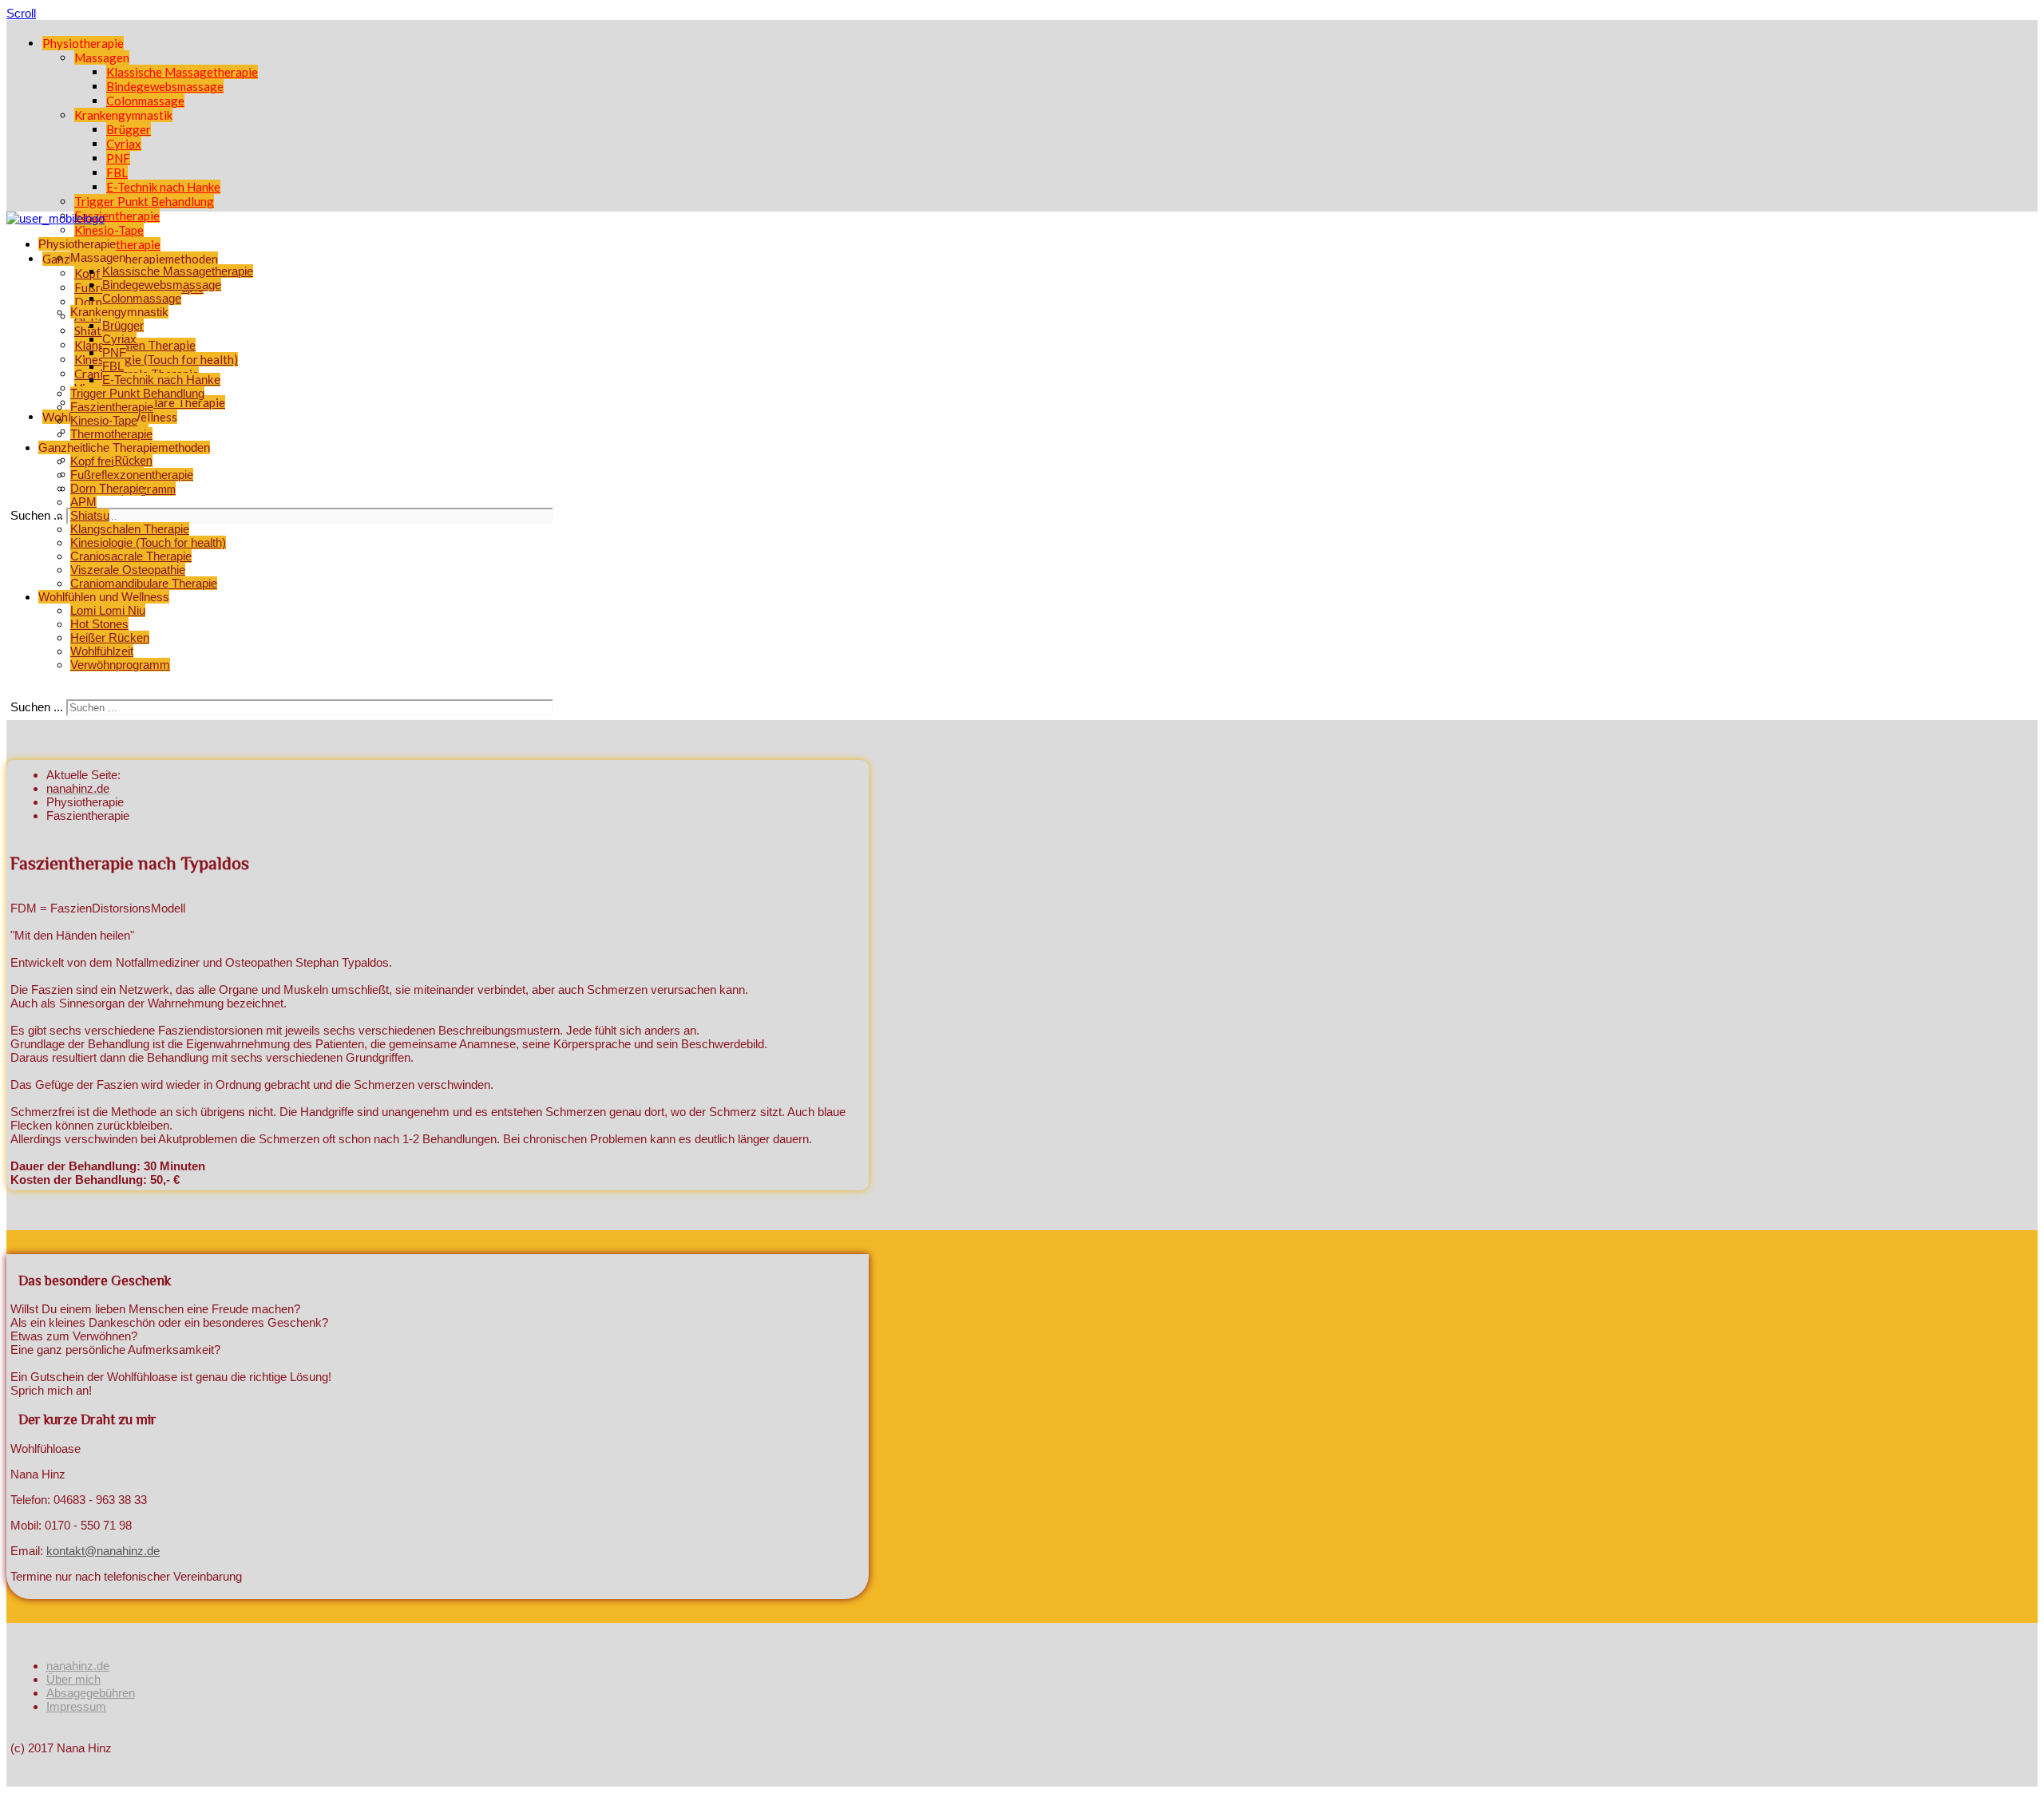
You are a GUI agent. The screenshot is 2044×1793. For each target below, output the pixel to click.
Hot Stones (99, 624)
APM (83, 502)
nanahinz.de (78, 1666)
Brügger (129, 129)
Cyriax (124, 144)
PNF (118, 158)
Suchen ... (37, 515)
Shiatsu (90, 515)
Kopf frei (98, 273)
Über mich (73, 1679)
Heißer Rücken (113, 460)
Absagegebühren (91, 1693)
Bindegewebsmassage (165, 86)
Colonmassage (145, 101)
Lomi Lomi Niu (108, 610)
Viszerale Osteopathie (128, 570)
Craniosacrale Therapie (131, 556)
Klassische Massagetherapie (182, 72)
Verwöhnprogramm (120, 665)
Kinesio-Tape (109, 230)
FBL (117, 172)
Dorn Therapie (107, 488)
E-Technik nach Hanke (163, 187)
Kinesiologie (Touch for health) (156, 359)
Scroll (21, 13)
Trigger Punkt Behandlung (144, 201)
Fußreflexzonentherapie (132, 475)
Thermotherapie (117, 244)
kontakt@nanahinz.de (103, 1551)
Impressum (76, 1706)
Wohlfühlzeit (102, 651)
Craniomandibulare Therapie (144, 583)
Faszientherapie (117, 216)
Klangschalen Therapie (130, 529)
